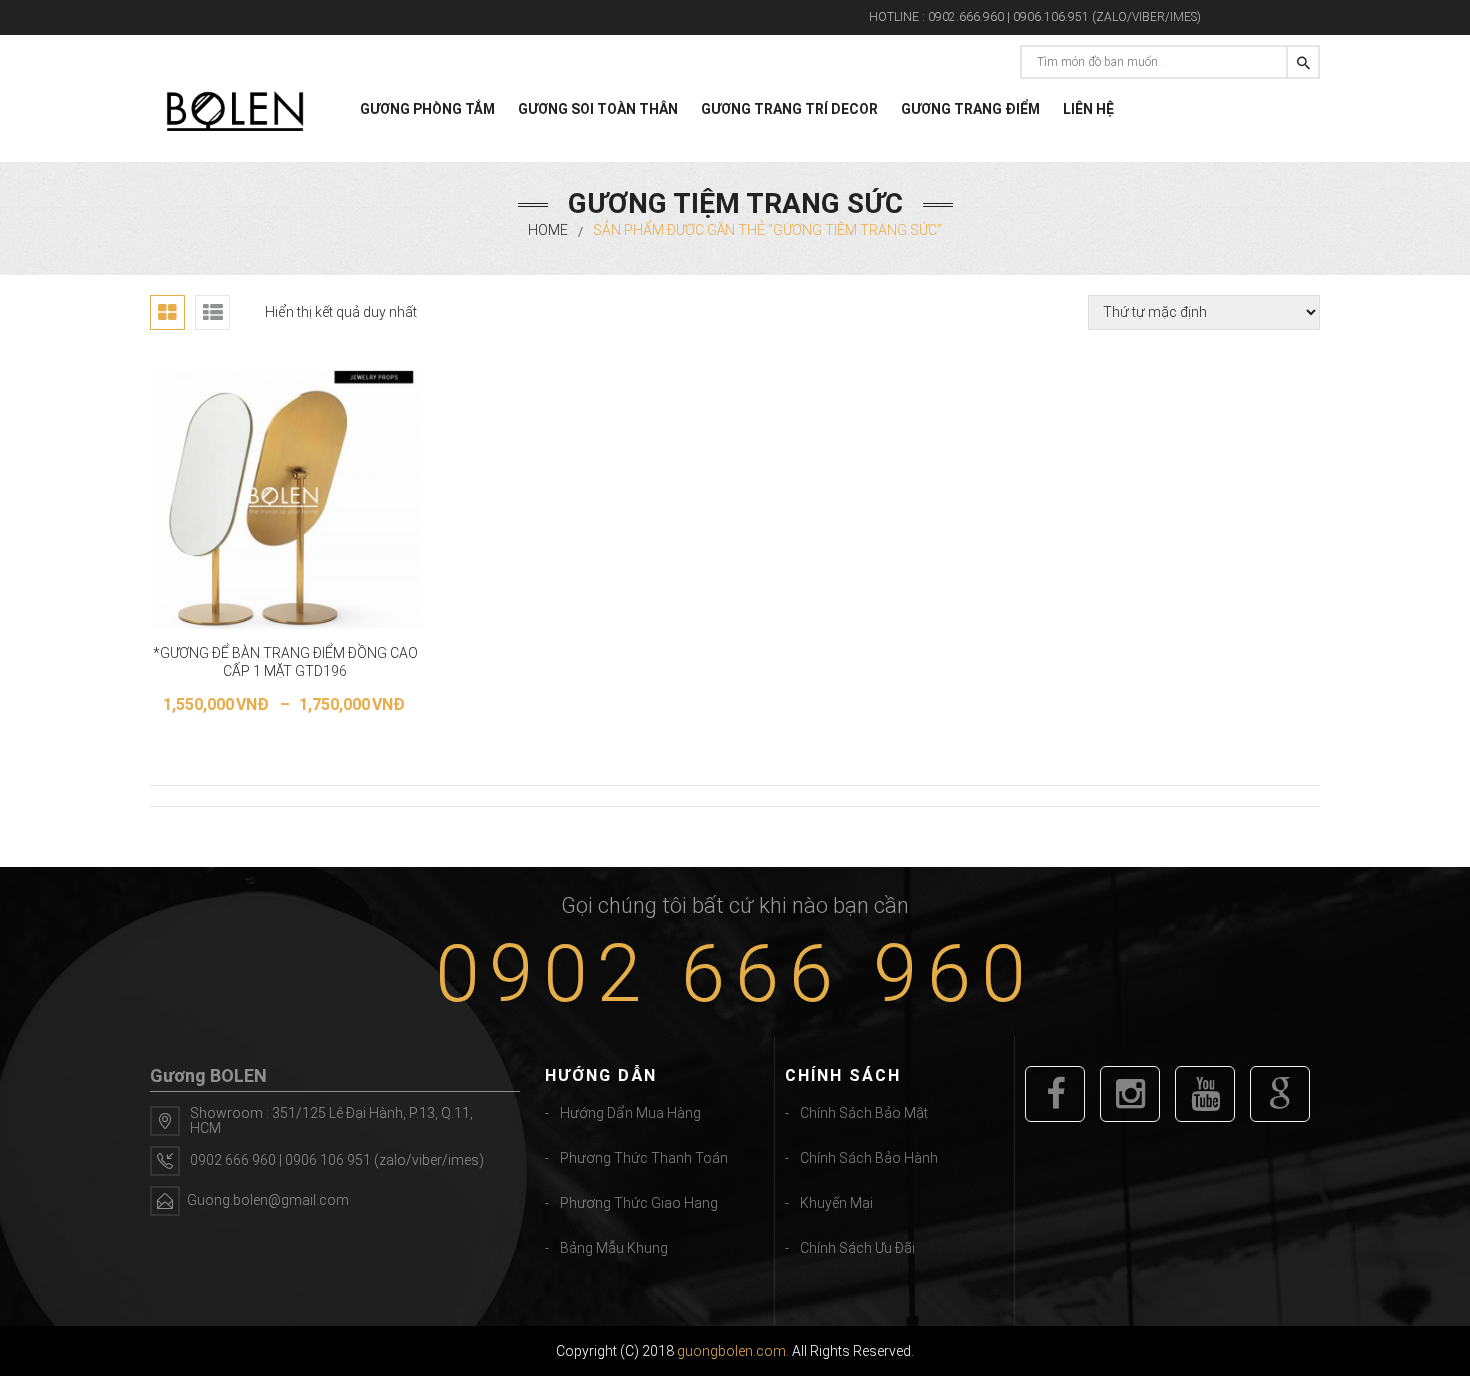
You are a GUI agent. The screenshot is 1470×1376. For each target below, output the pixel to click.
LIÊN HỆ (1088, 109)
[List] (212, 312)
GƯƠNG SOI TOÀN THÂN (598, 109)
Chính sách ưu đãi (857, 1248)
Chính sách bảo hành (869, 1158)
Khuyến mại (836, 1203)
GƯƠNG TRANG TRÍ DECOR (789, 109)
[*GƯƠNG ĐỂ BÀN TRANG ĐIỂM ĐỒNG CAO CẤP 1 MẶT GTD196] (285, 499)
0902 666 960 (735, 974)
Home (548, 230)
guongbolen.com (731, 1351)
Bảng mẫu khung (614, 1248)
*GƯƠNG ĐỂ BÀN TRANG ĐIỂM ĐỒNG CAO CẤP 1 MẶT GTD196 (285, 662)
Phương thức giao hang (639, 1203)
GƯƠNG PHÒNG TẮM (427, 109)
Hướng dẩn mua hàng (630, 1113)
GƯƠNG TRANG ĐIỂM (970, 109)
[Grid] (167, 312)
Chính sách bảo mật (864, 1113)
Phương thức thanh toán (644, 1158)
